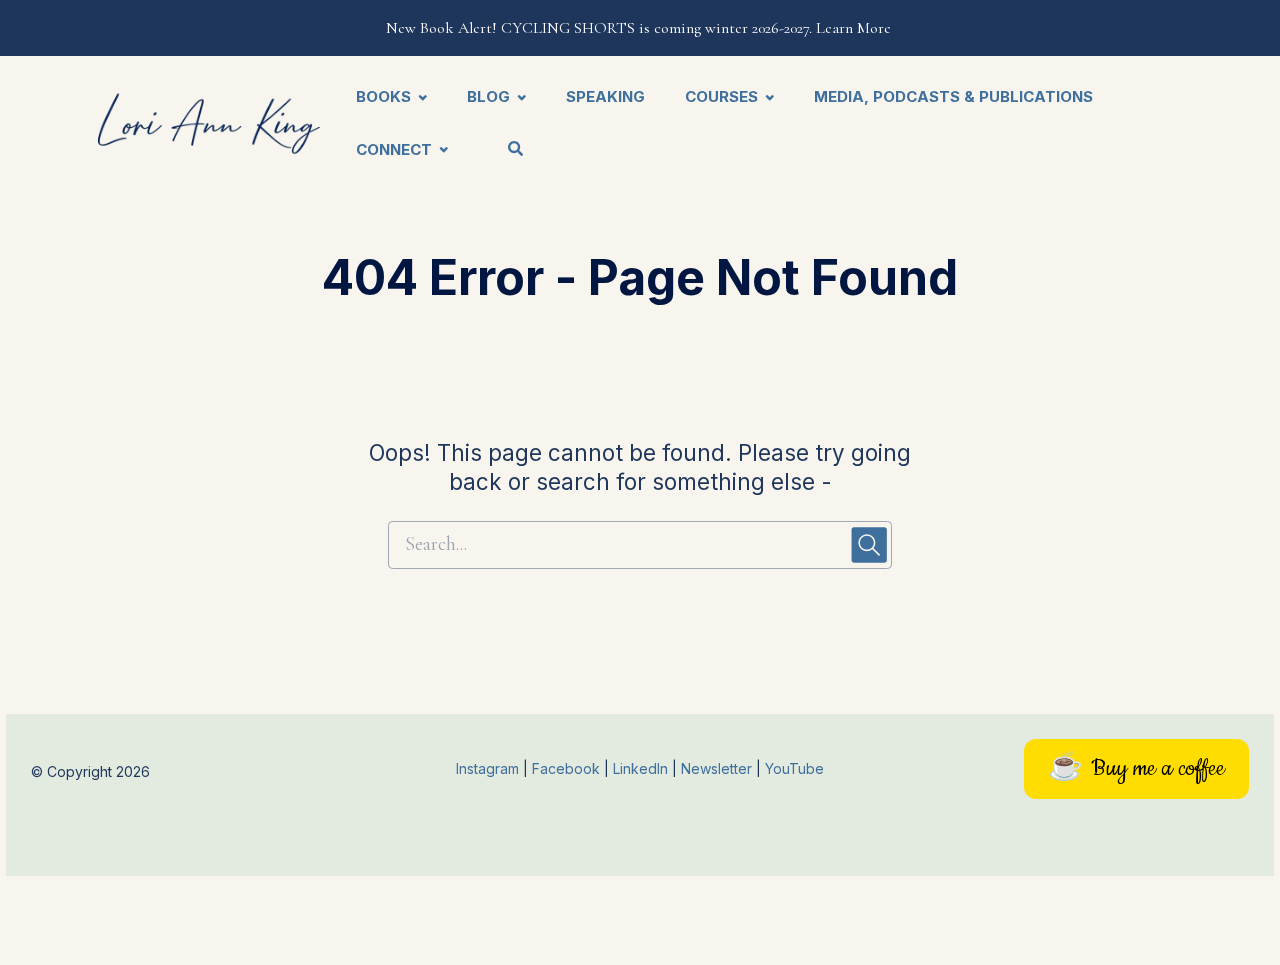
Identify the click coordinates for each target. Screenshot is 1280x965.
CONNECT (394, 149)
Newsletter (718, 768)
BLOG (488, 96)
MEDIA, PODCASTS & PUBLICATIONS (953, 96)
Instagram (487, 768)
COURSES (721, 96)
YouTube (794, 768)
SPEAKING (605, 96)
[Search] (506, 150)
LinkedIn (642, 768)
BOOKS (383, 96)
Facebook (568, 768)
